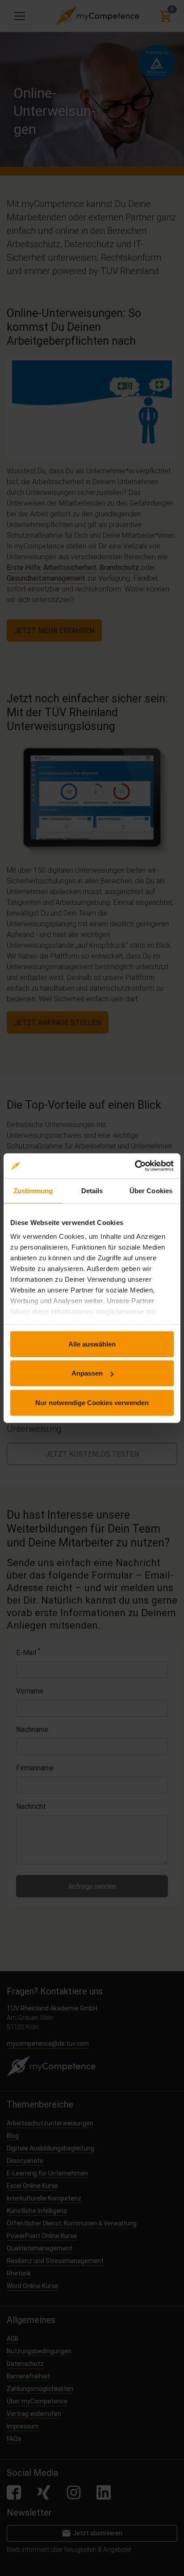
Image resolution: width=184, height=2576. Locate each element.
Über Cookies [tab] (151, 1190)
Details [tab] (92, 1190)
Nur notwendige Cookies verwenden (92, 1402)
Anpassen (87, 1373)
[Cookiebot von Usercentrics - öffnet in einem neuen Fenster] (135, 1166)
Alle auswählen (92, 1344)
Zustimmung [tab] (33, 1190)
